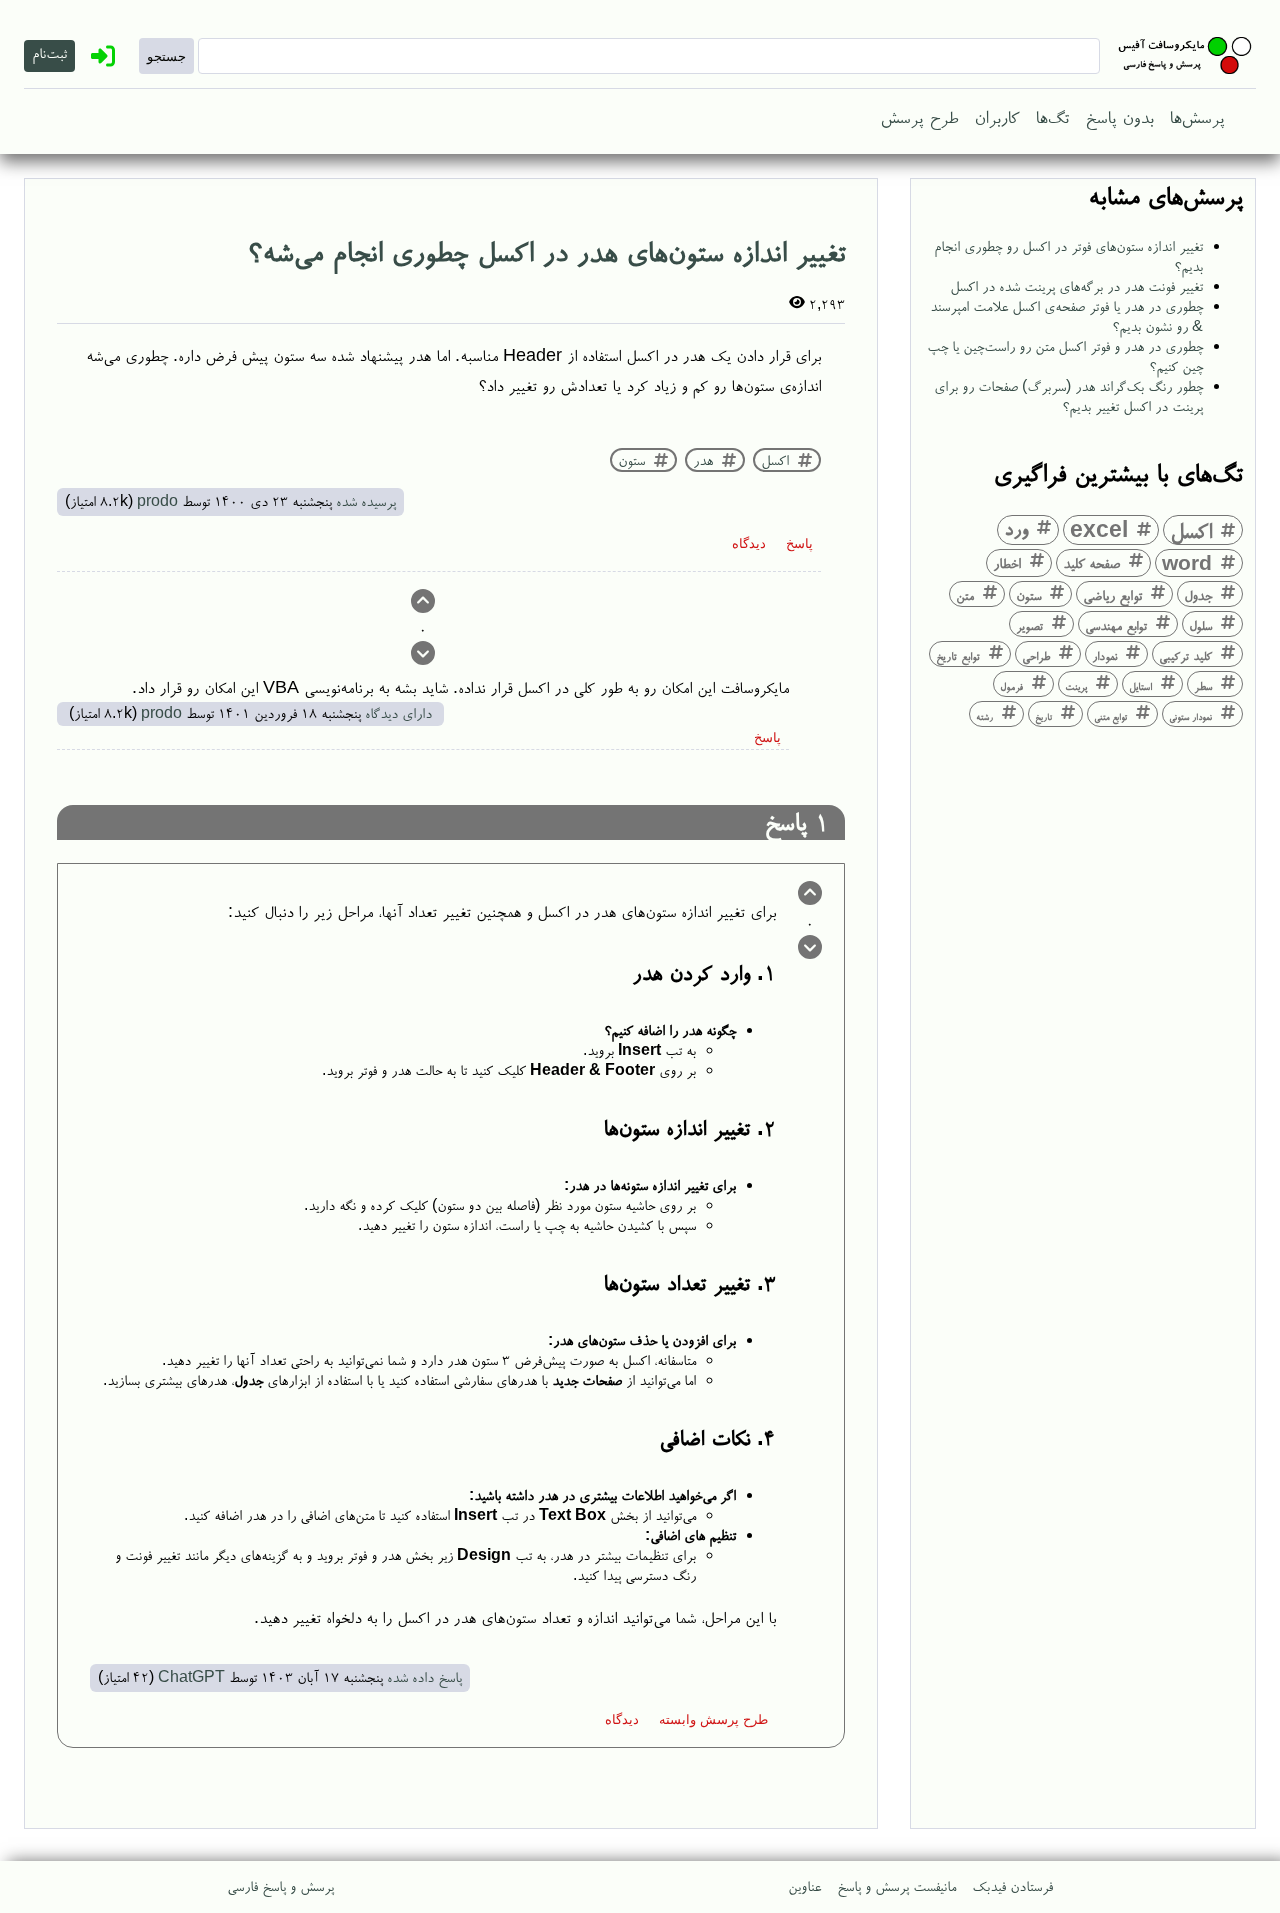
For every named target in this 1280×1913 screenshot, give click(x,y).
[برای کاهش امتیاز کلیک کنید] (423, 656)
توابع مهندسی (1116, 625)
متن (965, 595)
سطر (1203, 686)
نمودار (1104, 655)
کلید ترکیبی (1185, 655)
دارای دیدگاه (398, 712)
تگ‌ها (1052, 116)
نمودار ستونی (1190, 716)
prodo (157, 500)
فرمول (1011, 686)
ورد (1016, 528)
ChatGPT (191, 1676)
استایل (1140, 686)
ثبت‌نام (49, 52)
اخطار (1007, 562)
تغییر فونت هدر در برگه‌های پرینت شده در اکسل (1076, 285)
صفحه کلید (1091, 562)
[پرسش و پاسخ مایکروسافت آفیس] (1186, 56)
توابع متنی (1110, 716)
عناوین (804, 1885)
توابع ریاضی (1112, 594)
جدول (1198, 594)
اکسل (1191, 529)
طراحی (1036, 655)
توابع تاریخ (958, 656)
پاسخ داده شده (424, 1676)
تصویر (1029, 625)
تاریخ (1043, 716)
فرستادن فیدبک (1012, 1885)
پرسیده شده (366, 500)
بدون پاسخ (1119, 116)
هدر (703, 460)
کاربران (996, 116)
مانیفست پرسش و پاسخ (896, 1885)
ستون (1028, 595)
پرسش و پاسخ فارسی (280, 1885)
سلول (1200, 625)
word (1187, 562)
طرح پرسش (919, 116)
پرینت (1076, 686)
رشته (984, 716)
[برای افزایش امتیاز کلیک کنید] (423, 604)
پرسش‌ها (1196, 116)
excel (1099, 529)
